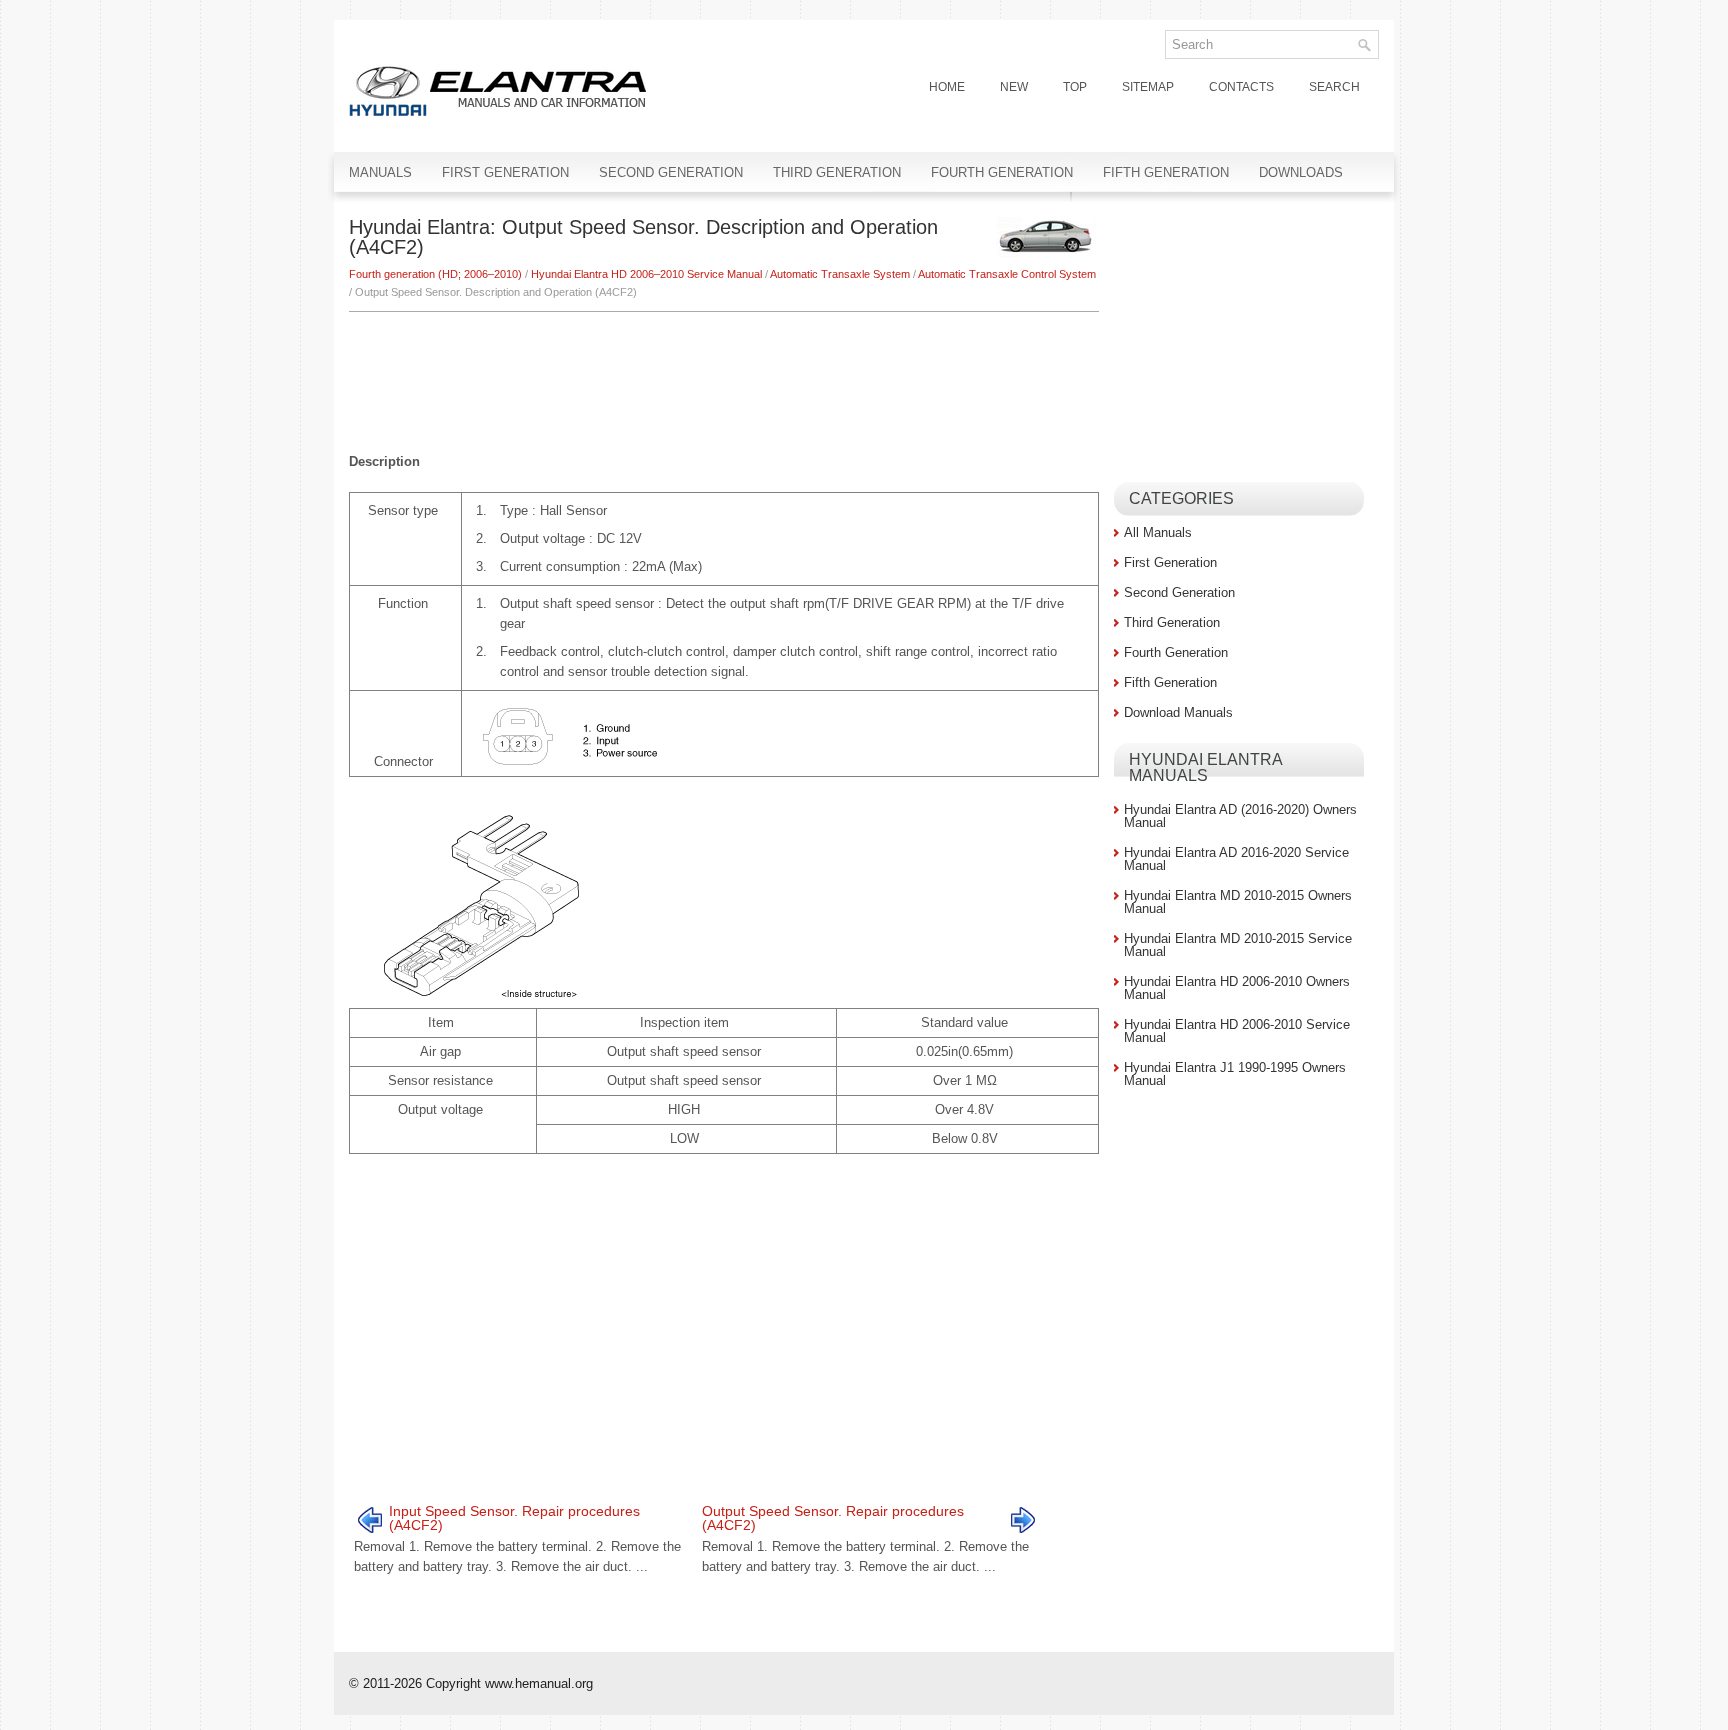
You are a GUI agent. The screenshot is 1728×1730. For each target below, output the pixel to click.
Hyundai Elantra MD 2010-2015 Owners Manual (1238, 902)
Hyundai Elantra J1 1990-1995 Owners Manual (1235, 1074)
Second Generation (671, 172)
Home (947, 87)
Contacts (1241, 87)
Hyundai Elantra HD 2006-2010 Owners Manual (1237, 988)
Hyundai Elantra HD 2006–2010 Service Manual (646, 274)
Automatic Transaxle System (840, 274)
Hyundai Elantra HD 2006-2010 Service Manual (1237, 1031)
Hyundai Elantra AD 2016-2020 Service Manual (1236, 859)
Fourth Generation (1002, 172)
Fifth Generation (1166, 172)
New (1014, 87)
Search (1334, 87)
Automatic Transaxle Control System (1007, 274)
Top (1075, 87)
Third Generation (837, 172)
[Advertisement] (724, 372)
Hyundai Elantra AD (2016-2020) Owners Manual (1240, 816)
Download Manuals (1178, 712)
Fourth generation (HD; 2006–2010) (435, 274)
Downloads (1301, 172)
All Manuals (1158, 532)
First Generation (505, 172)
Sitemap (1148, 87)
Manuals (380, 172)
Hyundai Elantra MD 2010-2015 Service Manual (1238, 945)
